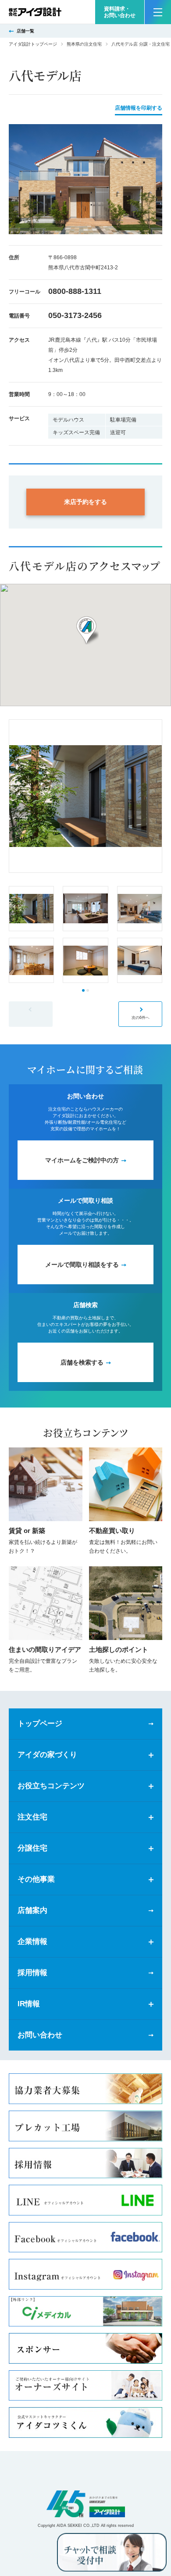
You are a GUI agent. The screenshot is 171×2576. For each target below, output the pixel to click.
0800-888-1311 (75, 291)
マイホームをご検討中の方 (82, 1160)
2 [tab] (88, 990)
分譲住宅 (32, 1848)
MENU (158, 12)
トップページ (40, 1724)
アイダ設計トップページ (33, 44)
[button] (85, 631)
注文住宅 (32, 1817)
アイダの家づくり (47, 1755)
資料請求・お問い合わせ (120, 12)
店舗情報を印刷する (139, 108)
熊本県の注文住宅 (84, 44)
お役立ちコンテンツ (51, 1786)
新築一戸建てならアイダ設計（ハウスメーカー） (35, 12)
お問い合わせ (40, 2035)
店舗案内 (32, 1910)
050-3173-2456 (75, 315)
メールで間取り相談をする (82, 1265)
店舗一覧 (25, 31)
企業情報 (32, 1942)
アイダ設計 (85, 2504)
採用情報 (32, 1973)
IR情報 (29, 2004)
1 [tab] (83, 990)
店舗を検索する (82, 1362)
